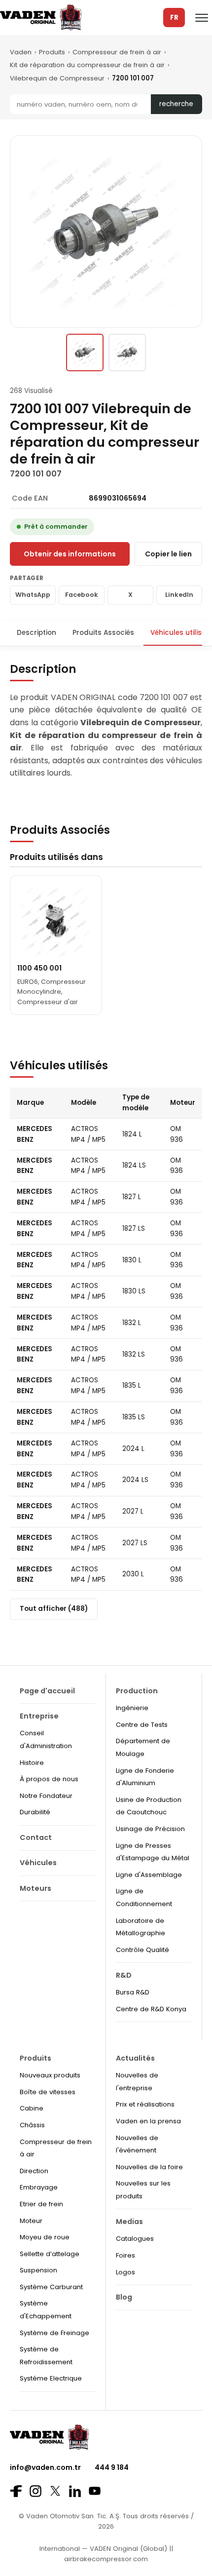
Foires (125, 2255)
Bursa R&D (133, 1992)
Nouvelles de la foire (149, 2167)
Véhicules (38, 1863)
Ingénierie (132, 1708)
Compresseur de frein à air (117, 52)
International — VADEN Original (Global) (103, 2549)
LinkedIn (179, 595)
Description (36, 633)
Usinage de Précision (150, 1829)
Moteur (31, 2221)
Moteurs (35, 1888)
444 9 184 (112, 2467)
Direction (34, 2171)
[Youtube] (95, 2491)
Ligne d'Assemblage (149, 1875)
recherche (176, 104)
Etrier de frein (41, 2204)
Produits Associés (103, 633)
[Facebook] (16, 2491)
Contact (36, 1837)
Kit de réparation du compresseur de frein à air (87, 65)
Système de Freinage (54, 2333)
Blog (124, 2297)
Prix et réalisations (145, 2104)
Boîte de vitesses (48, 2092)
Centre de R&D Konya (151, 2009)
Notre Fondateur (46, 1796)
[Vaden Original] (41, 18)
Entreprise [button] (39, 1716)
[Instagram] (35, 2491)
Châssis (32, 2125)
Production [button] (137, 1691)
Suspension (38, 2270)
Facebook (82, 595)
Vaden (21, 52)
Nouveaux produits (50, 2075)
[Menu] (202, 18)
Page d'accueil (47, 1691)
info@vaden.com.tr (45, 2467)
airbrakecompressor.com (106, 2559)
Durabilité (35, 1812)
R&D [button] (124, 1975)
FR (174, 18)
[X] (55, 2491)
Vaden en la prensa (148, 2121)
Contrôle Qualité (142, 1950)
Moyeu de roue (45, 2237)
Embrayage (39, 2187)
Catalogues (135, 2239)
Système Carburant (51, 2287)
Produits (52, 52)
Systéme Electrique (51, 2378)
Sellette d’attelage (50, 2254)
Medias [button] (129, 2222)
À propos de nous (49, 1779)
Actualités (135, 2058)
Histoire (32, 1763)
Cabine (32, 2108)
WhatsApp (33, 595)
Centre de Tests (142, 1725)
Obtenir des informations (70, 554)
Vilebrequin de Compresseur (57, 78)
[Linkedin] (75, 2491)
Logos (125, 2272)
